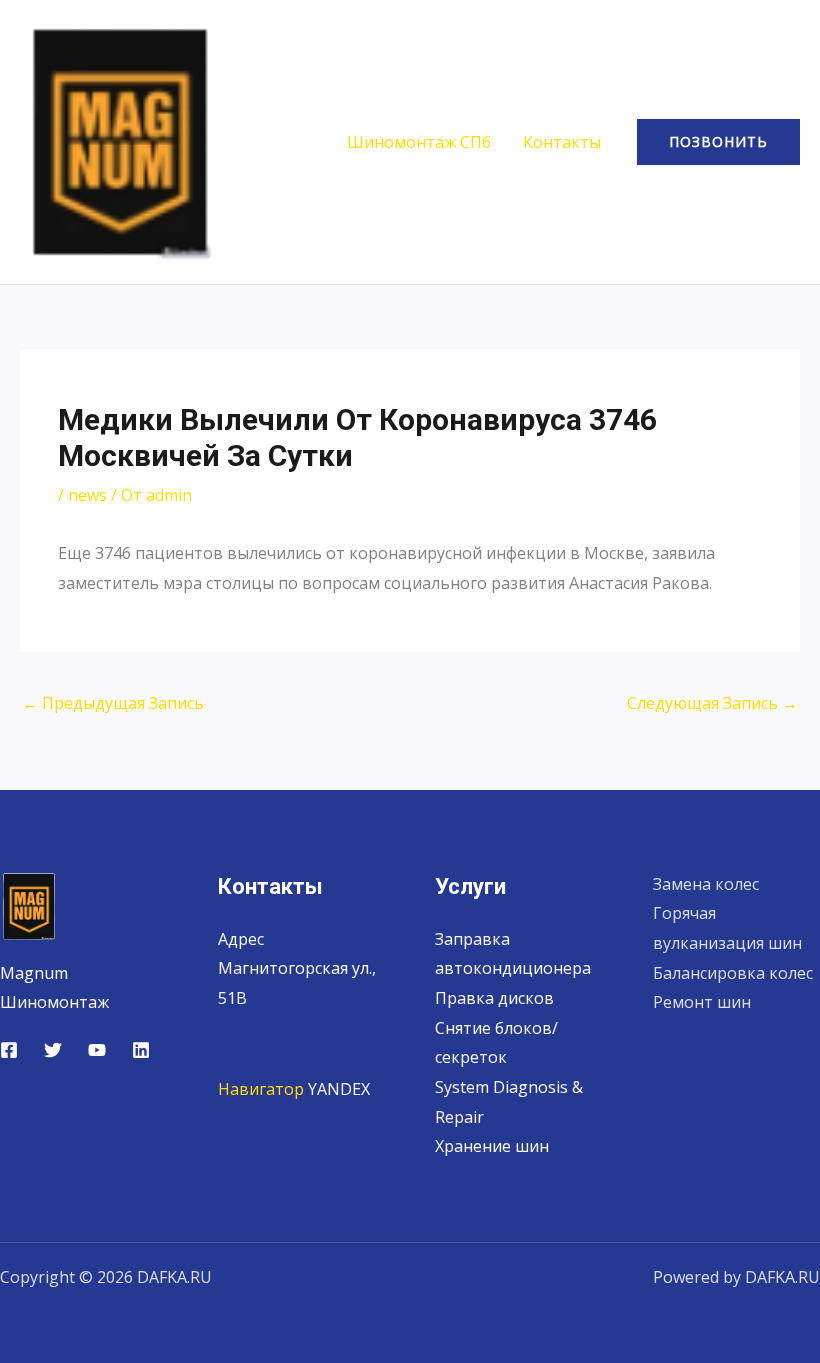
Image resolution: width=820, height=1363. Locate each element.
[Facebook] (9, 1050)
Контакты (562, 142)
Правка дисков (494, 998)
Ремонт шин (702, 1002)
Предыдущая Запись (113, 703)
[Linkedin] (141, 1050)
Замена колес (706, 884)
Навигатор (261, 1089)
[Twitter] (53, 1050)
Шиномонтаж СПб (419, 142)
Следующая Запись (712, 703)
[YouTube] (97, 1050)
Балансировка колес (733, 973)
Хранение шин (492, 1146)
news (87, 495)
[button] (718, 142)
